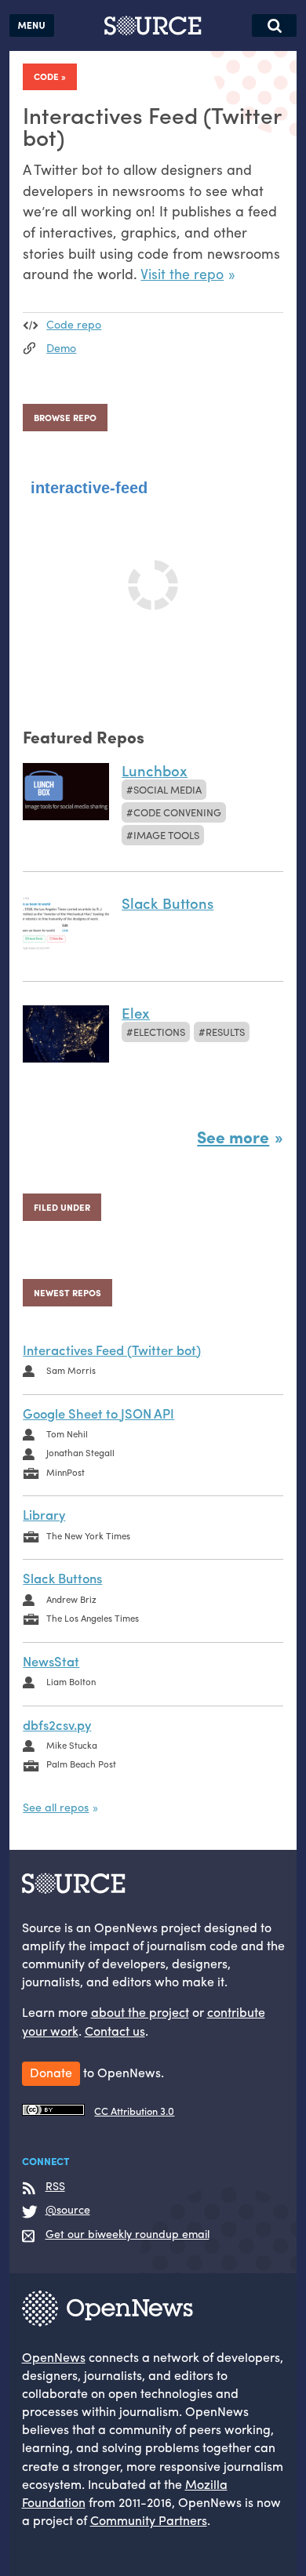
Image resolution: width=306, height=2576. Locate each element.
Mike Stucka (72, 1745)
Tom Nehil (67, 1433)
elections (159, 1032)
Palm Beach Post (81, 1764)
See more (233, 1136)
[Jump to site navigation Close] (32, 25)
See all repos (56, 1807)
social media (168, 789)
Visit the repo (182, 273)
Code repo (74, 324)
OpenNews (54, 2357)
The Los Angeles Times (93, 1618)
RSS (55, 2186)
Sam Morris (71, 1370)
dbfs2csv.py (57, 1724)
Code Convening (177, 812)
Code (46, 76)
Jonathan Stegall (80, 1452)
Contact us (115, 2031)
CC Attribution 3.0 (134, 2111)
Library (44, 1514)
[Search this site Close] (274, 25)
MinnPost (66, 1472)
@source (68, 2210)
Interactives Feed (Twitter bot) (112, 1350)
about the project (140, 2012)
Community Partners (149, 2520)
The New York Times (88, 1535)
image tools (166, 835)
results (225, 1032)
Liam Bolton (71, 1681)
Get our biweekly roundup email (127, 2234)
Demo (61, 347)
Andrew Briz (71, 1599)
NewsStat (51, 1661)
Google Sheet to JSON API (98, 1413)
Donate (51, 2072)
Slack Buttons (62, 1578)
